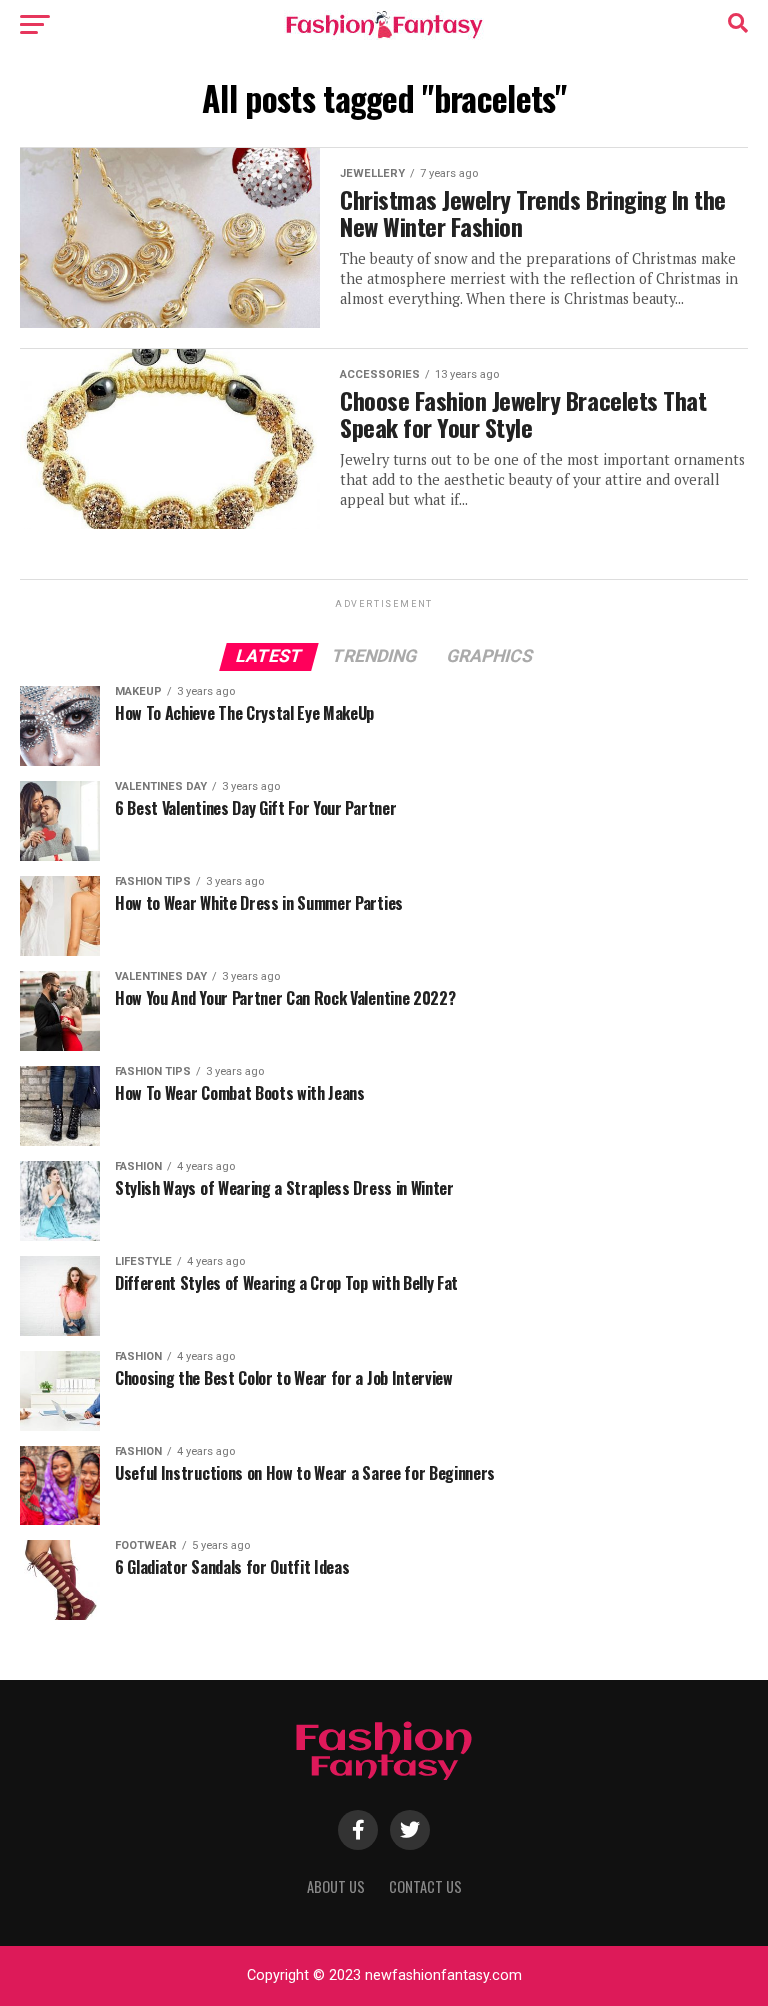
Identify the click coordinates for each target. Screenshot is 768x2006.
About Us (336, 1886)
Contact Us (425, 1886)
